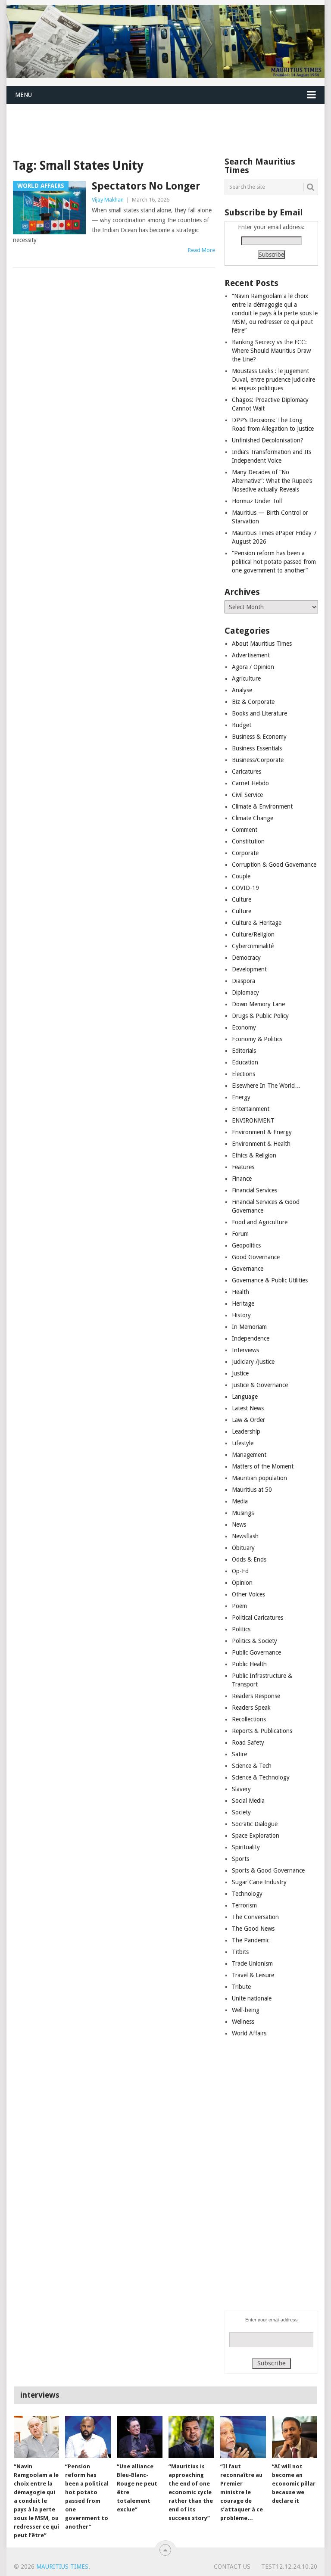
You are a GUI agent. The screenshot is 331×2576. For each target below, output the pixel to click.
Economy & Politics (257, 1039)
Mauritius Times (62, 2567)
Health (240, 1292)
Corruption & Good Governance (274, 865)
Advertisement (251, 655)
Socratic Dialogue (255, 1824)
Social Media (248, 1801)
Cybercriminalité (253, 946)
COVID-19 (245, 888)
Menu (23, 95)
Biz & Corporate (253, 702)
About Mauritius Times (262, 644)
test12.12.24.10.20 (289, 2567)
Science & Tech (252, 1766)
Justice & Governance (260, 1385)
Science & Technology (261, 1777)
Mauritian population (259, 1478)
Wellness (243, 2022)
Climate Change (253, 818)
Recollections (249, 1719)
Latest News (248, 1408)
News (239, 1524)
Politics (241, 1629)
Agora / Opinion (253, 667)
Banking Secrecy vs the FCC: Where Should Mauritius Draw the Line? (271, 351)
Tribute (241, 1987)
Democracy (246, 958)
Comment (245, 830)
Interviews (245, 1350)
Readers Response (256, 1696)
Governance (248, 1269)
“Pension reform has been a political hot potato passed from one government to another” (274, 562)
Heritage (243, 1304)
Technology (247, 1894)
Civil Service (247, 795)
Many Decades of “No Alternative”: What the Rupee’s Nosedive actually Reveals (272, 481)
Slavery (241, 1789)
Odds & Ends (249, 1559)
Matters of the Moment (263, 1466)
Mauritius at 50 (252, 1490)
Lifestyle (243, 1443)
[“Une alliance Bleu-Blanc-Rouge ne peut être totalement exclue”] (140, 2437)
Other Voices (248, 1594)
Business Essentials (257, 748)
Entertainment (251, 1109)
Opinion (242, 1583)
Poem (239, 1606)
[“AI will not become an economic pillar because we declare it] (295, 2437)
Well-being (246, 2010)
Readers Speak (251, 1708)
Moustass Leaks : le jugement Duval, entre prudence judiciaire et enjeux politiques (273, 380)
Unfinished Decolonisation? (268, 440)
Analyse (242, 690)
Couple (241, 876)
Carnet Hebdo (250, 783)
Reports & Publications (262, 1731)
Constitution (248, 841)
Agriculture (246, 678)
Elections (244, 1074)
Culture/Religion (253, 934)
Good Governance (256, 1257)
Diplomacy (245, 992)
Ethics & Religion (254, 1155)
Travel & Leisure (253, 1975)
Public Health (249, 1664)
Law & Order (248, 1420)
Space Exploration (256, 1836)
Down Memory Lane (258, 1004)
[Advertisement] (163, 124)
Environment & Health (261, 1144)
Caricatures (247, 772)
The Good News (253, 1929)
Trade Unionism (252, 1963)
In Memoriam (249, 1327)
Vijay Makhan (108, 200)
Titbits (240, 1952)
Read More (201, 250)
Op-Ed (240, 1571)
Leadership (246, 1431)
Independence (251, 1338)
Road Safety (248, 1742)
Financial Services (254, 1190)
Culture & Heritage (257, 923)
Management (249, 1455)
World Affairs (249, 2033)
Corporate (245, 853)
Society (241, 1812)
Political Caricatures (258, 1618)
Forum (240, 1234)
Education (245, 1062)
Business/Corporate (258, 760)
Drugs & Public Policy (260, 1016)
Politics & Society (254, 1641)
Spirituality (246, 1847)
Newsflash (245, 1536)
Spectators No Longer (146, 186)
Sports (240, 1859)
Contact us (232, 2567)
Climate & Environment (262, 806)
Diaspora (244, 981)
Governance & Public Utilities (270, 1280)
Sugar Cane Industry (259, 1882)
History (241, 1315)
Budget (242, 725)
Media (240, 1501)
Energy (241, 1097)
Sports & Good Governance (268, 1870)
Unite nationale (252, 1998)
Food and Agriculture (260, 1222)
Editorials (244, 1051)
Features (243, 1167)
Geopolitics (246, 1245)
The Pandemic (251, 1940)
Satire (239, 1754)
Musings (243, 1513)
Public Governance (256, 1652)
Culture (242, 899)
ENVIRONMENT (253, 1120)
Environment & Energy (262, 1132)
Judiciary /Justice (253, 1362)
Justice (240, 1373)
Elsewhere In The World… (266, 1086)
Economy (244, 1027)
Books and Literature (259, 713)
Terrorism (244, 1905)
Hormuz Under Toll (257, 501)
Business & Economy (259, 737)
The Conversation (255, 1917)
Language (245, 1397)
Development (249, 969)
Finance (242, 1179)
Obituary (243, 1548)
